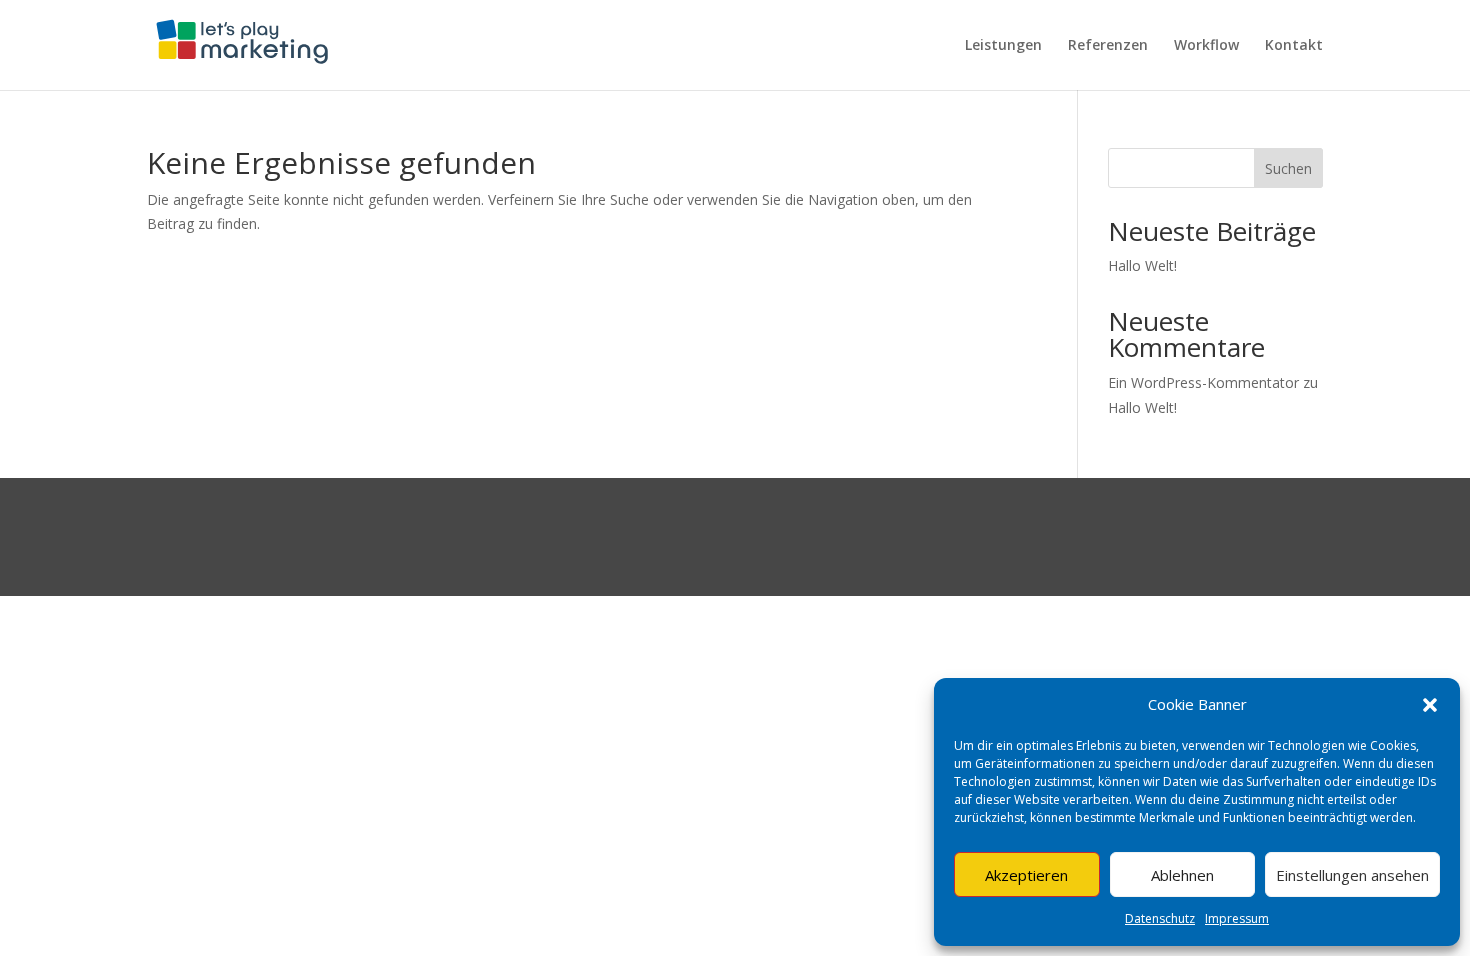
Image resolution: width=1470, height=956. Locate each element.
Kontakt (1294, 46)
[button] (1430, 705)
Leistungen (1003, 46)
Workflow (1206, 46)
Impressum (1237, 918)
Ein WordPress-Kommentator (1203, 382)
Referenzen (1108, 46)
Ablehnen (1182, 875)
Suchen (1288, 168)
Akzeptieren (1026, 875)
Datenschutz (1160, 918)
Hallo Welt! (1142, 265)
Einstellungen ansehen (1352, 875)
